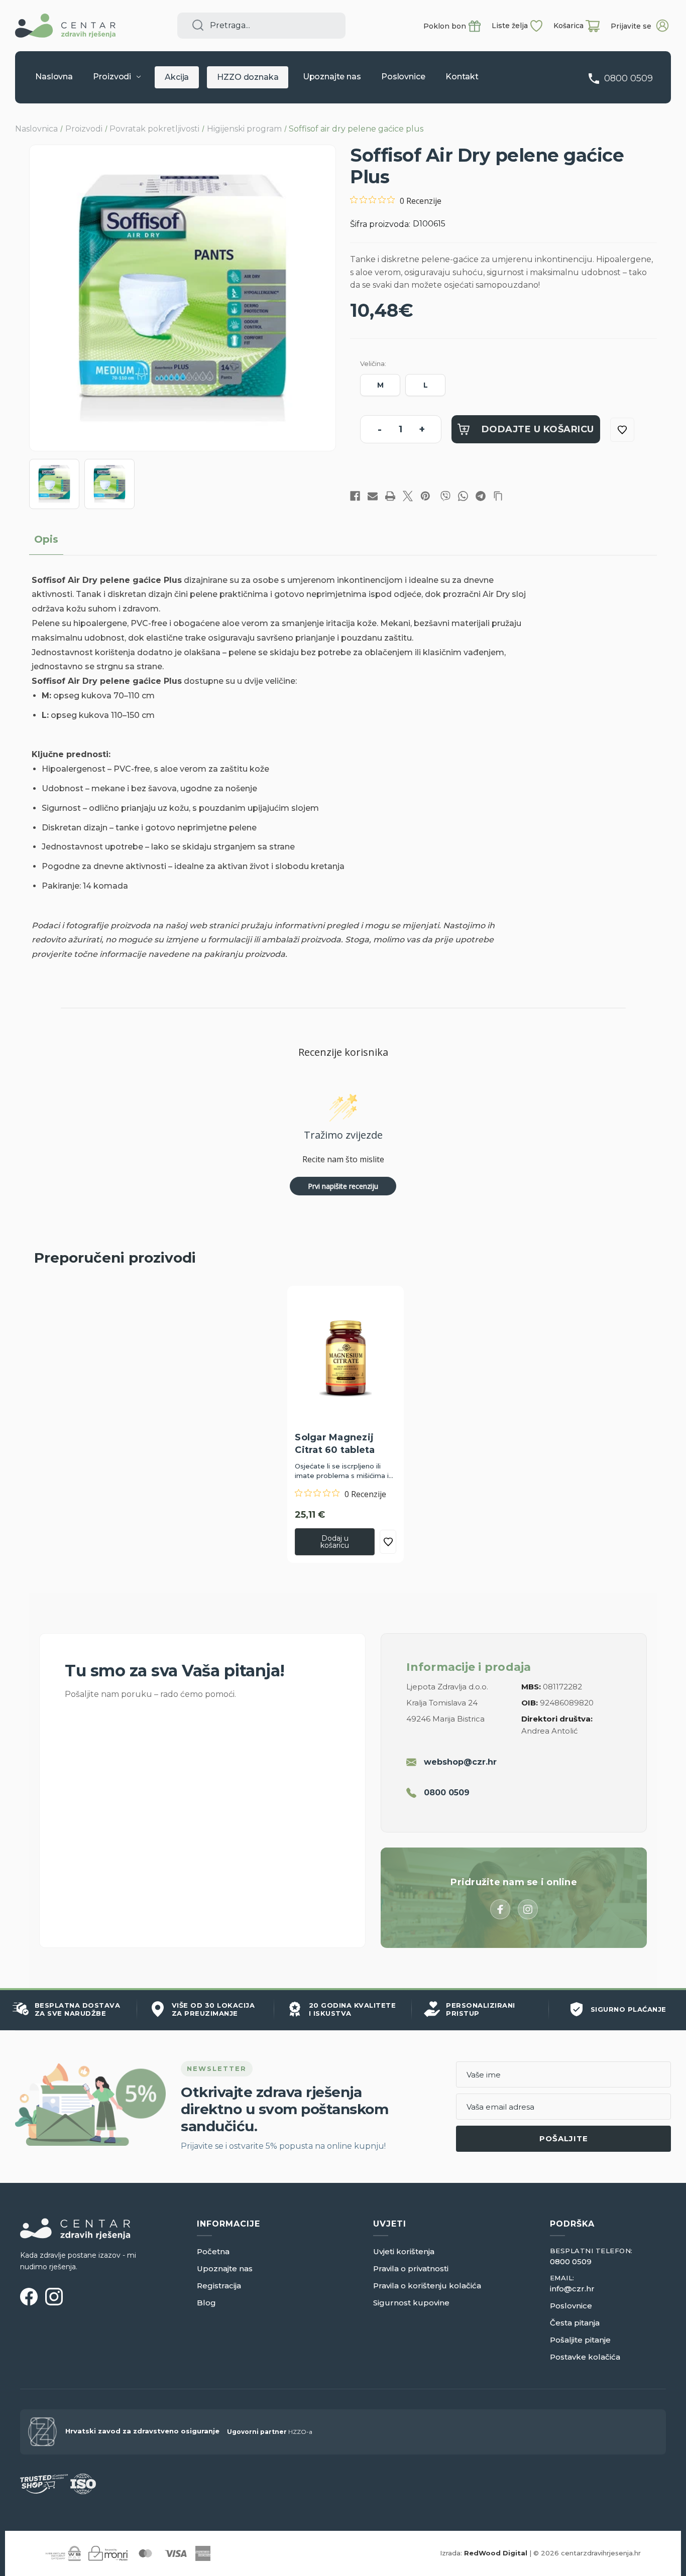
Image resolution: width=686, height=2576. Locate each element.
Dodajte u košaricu (538, 429)
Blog (206, 2303)
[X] (408, 496)
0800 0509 (628, 78)
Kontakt (462, 77)
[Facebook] (355, 496)
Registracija (219, 2286)
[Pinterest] (425, 496)
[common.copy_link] (498, 496)
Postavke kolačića (585, 2357)
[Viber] (445, 496)
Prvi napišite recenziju (343, 1186)
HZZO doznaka (248, 77)
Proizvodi (112, 77)
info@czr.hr (572, 2289)
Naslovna (54, 77)
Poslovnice (403, 77)
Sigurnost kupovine (411, 2303)
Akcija (177, 77)
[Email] (373, 496)
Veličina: (373, 363)
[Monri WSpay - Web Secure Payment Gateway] (63, 2553)
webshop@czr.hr (460, 1762)
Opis (46, 539)
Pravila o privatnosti (411, 2268)
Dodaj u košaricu (335, 1542)
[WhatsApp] (463, 496)
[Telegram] (481, 496)
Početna (213, 2251)
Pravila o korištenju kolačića (427, 2286)
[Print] (390, 496)
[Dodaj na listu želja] (622, 430)
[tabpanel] (346, 1424)
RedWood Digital (496, 2553)
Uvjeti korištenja (404, 2251)
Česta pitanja (575, 2323)
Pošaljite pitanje (580, 2340)
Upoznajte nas (332, 77)
